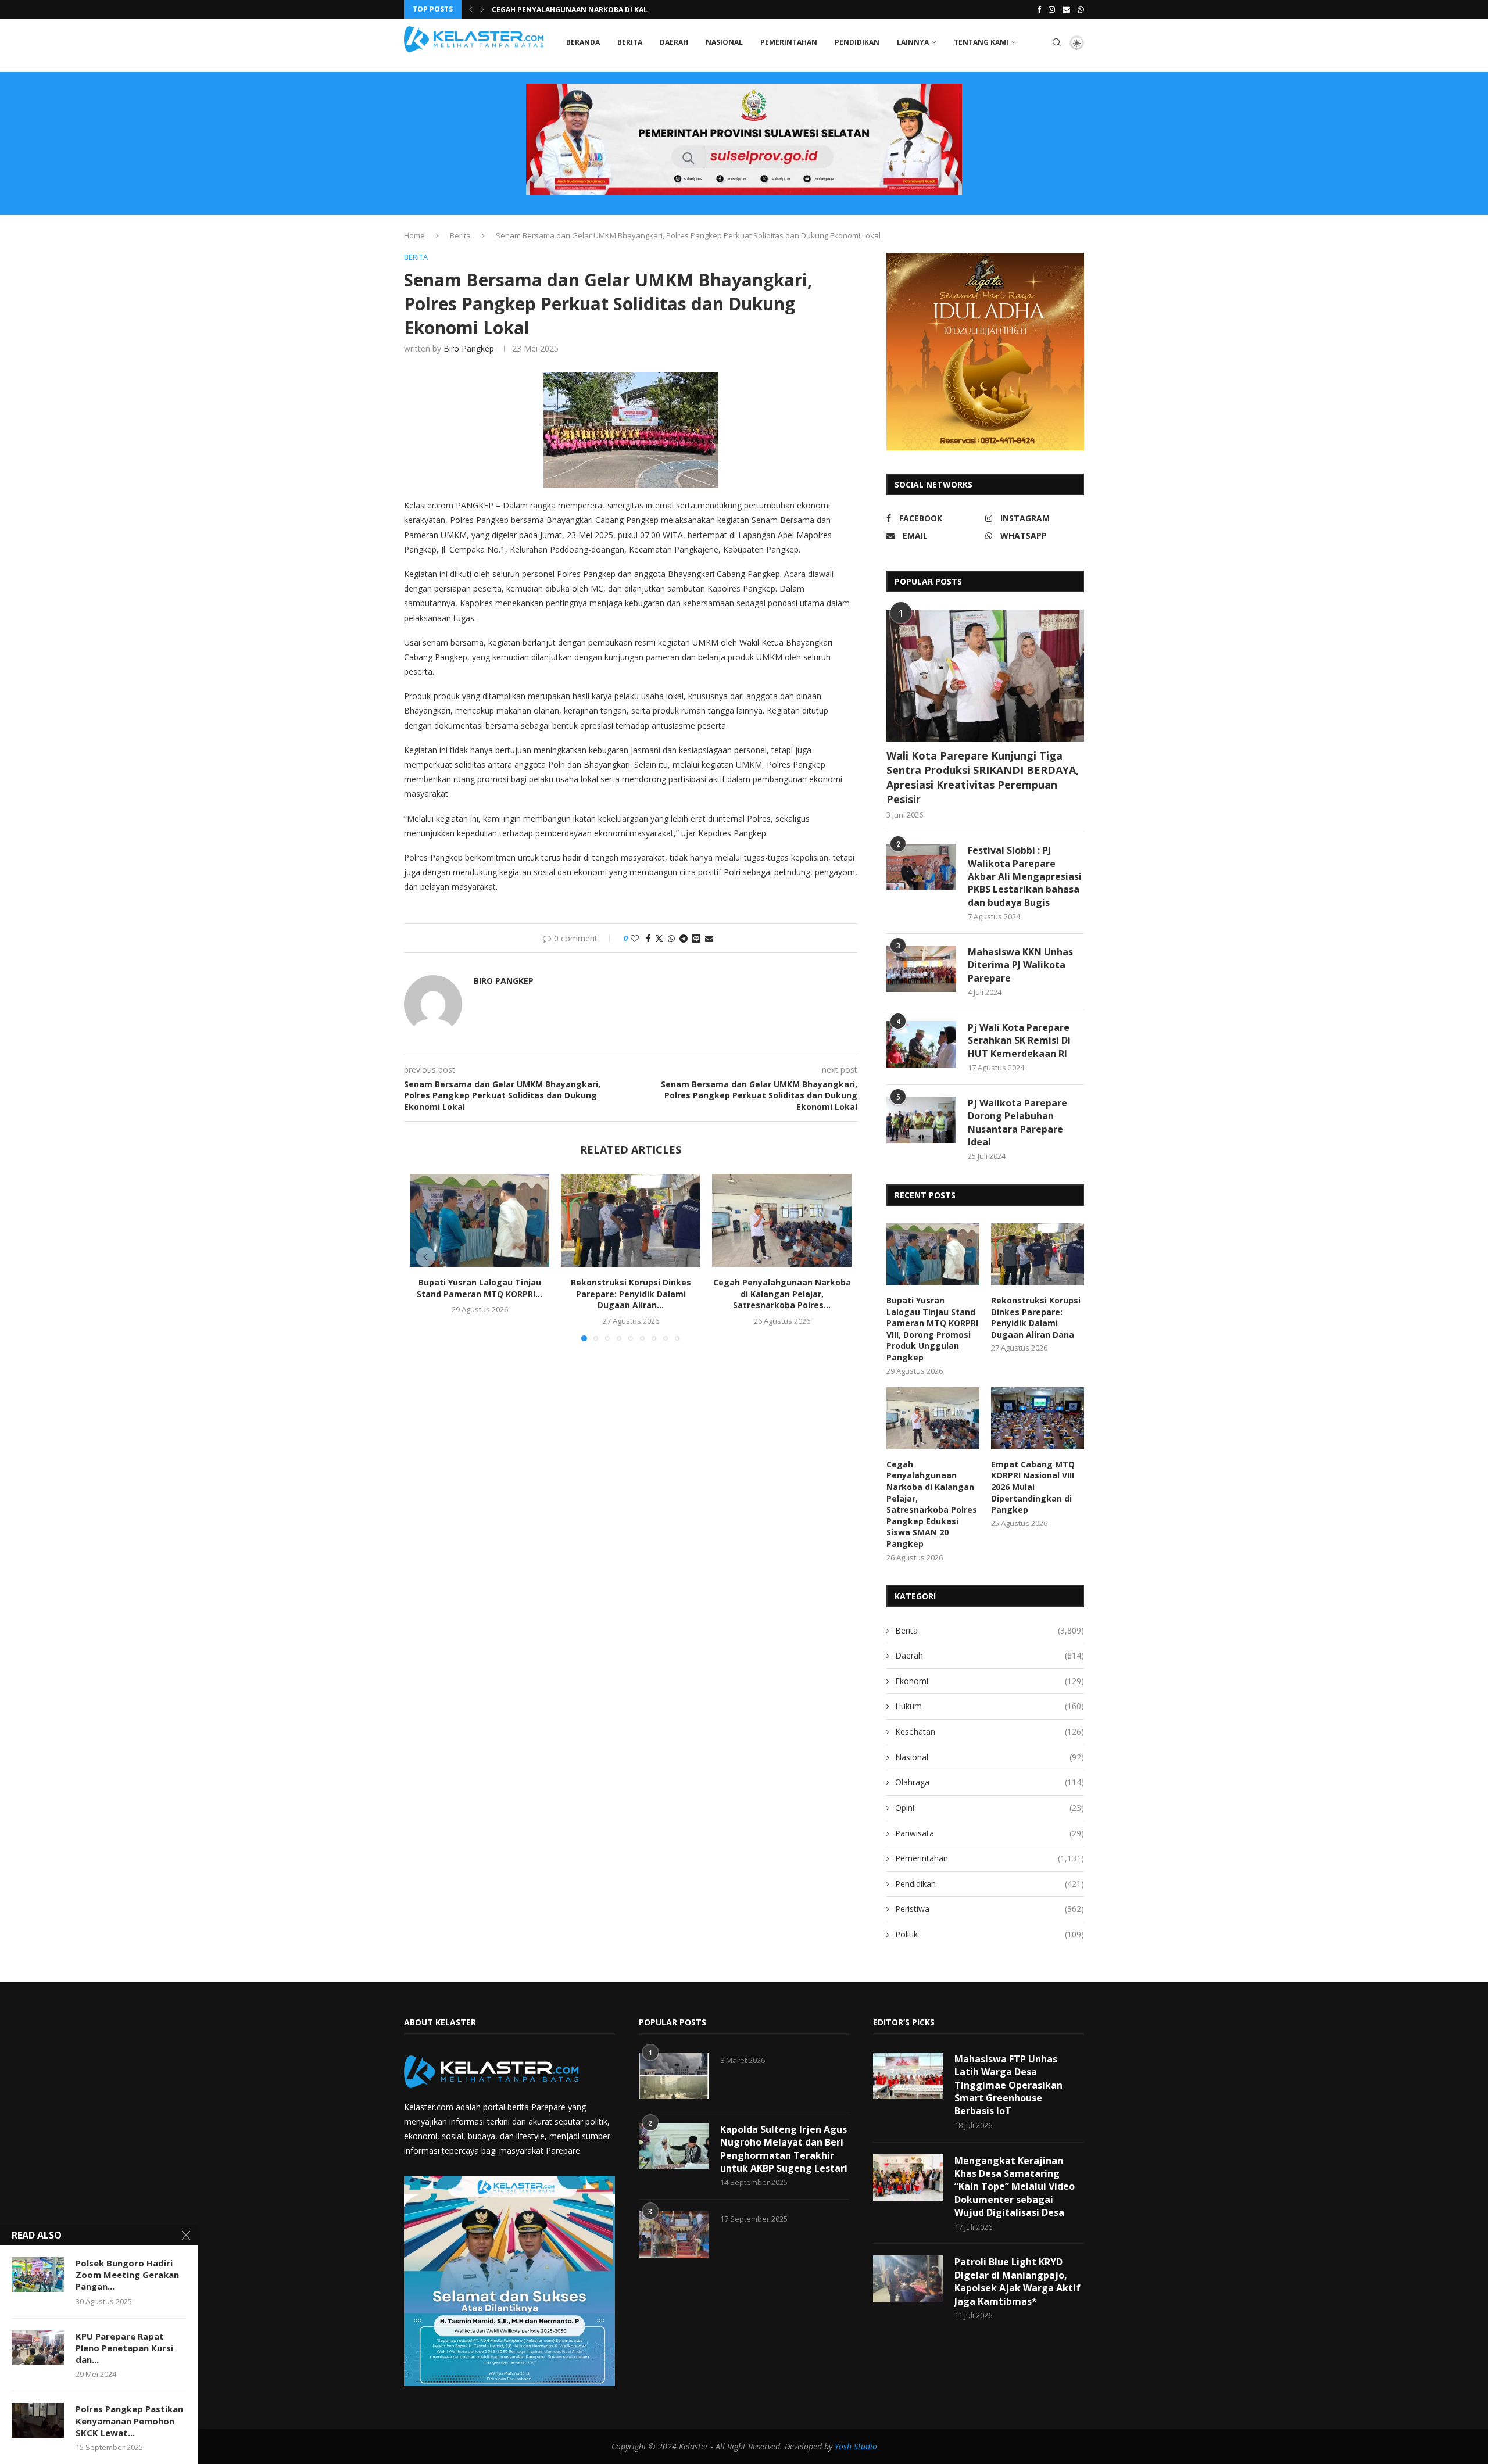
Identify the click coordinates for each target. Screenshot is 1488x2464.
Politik (990, 1934)
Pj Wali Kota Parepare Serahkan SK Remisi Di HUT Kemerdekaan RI (1019, 1041)
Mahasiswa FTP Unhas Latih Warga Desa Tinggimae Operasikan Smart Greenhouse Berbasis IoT (1008, 2085)
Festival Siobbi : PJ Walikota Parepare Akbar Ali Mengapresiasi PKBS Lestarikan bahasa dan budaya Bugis (1025, 876)
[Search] (1057, 42)
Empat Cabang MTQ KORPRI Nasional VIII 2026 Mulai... (594, 10)
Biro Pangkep (469, 348)
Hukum (990, 1706)
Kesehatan (990, 1731)
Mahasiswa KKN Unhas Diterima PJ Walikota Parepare (1020, 965)
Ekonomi (990, 1681)
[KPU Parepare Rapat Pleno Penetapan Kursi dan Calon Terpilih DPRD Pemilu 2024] (38, 2348)
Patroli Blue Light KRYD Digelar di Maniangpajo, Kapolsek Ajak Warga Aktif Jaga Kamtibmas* (1017, 2281)
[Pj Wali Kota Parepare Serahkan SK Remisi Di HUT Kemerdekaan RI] (921, 1044)
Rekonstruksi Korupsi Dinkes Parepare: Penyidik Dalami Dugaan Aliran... (631, 1294)
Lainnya (913, 42)
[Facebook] (1039, 9)
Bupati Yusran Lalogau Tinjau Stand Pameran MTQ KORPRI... (480, 1288)
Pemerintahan (789, 42)
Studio (864, 2446)
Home (414, 235)
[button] (471, 9)
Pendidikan (857, 42)
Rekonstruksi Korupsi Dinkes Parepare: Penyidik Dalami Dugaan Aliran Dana (1036, 1317)
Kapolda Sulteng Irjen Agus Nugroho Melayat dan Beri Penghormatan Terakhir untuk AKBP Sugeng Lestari (784, 2149)
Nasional (724, 42)
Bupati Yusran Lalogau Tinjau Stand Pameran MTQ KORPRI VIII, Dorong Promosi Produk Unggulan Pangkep (932, 1329)
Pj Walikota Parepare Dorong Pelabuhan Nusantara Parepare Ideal (1017, 1122)
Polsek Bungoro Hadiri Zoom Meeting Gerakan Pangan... (127, 2275)
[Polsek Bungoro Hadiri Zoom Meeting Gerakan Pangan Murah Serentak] (38, 2275)
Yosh (843, 2446)
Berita (630, 42)
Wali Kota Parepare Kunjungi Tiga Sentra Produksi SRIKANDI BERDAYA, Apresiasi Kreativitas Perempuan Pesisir (983, 778)
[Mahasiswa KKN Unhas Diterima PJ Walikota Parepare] (921, 969)
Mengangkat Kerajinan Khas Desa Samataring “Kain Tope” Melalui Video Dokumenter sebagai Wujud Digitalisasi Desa (1015, 2187)
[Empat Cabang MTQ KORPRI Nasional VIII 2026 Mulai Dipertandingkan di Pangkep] (1038, 1418)
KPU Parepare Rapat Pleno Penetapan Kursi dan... (124, 2348)
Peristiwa (990, 1909)
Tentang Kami (981, 42)
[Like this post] (635, 938)
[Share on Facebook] (648, 938)
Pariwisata (990, 1833)
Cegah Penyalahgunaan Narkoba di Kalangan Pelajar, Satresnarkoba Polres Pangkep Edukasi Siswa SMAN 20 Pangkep (932, 1504)
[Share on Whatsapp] (671, 938)
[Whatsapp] (1081, 9)
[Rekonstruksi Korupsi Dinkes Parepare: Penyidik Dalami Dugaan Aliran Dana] (631, 1220)
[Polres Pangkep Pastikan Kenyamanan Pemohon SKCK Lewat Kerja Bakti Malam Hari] (38, 2420)
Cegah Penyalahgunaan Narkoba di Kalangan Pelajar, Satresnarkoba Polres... (782, 1294)
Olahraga (990, 1782)
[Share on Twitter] (659, 938)
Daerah (674, 42)
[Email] (1066, 9)
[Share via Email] (709, 938)
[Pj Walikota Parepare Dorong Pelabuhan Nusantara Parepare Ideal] (921, 1120)
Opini (990, 1808)
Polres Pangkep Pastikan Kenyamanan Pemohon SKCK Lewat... (129, 2421)
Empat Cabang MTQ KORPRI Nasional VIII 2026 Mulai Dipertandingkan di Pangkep (1033, 1487)
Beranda (583, 42)
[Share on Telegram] (684, 938)
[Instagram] (1052, 9)
